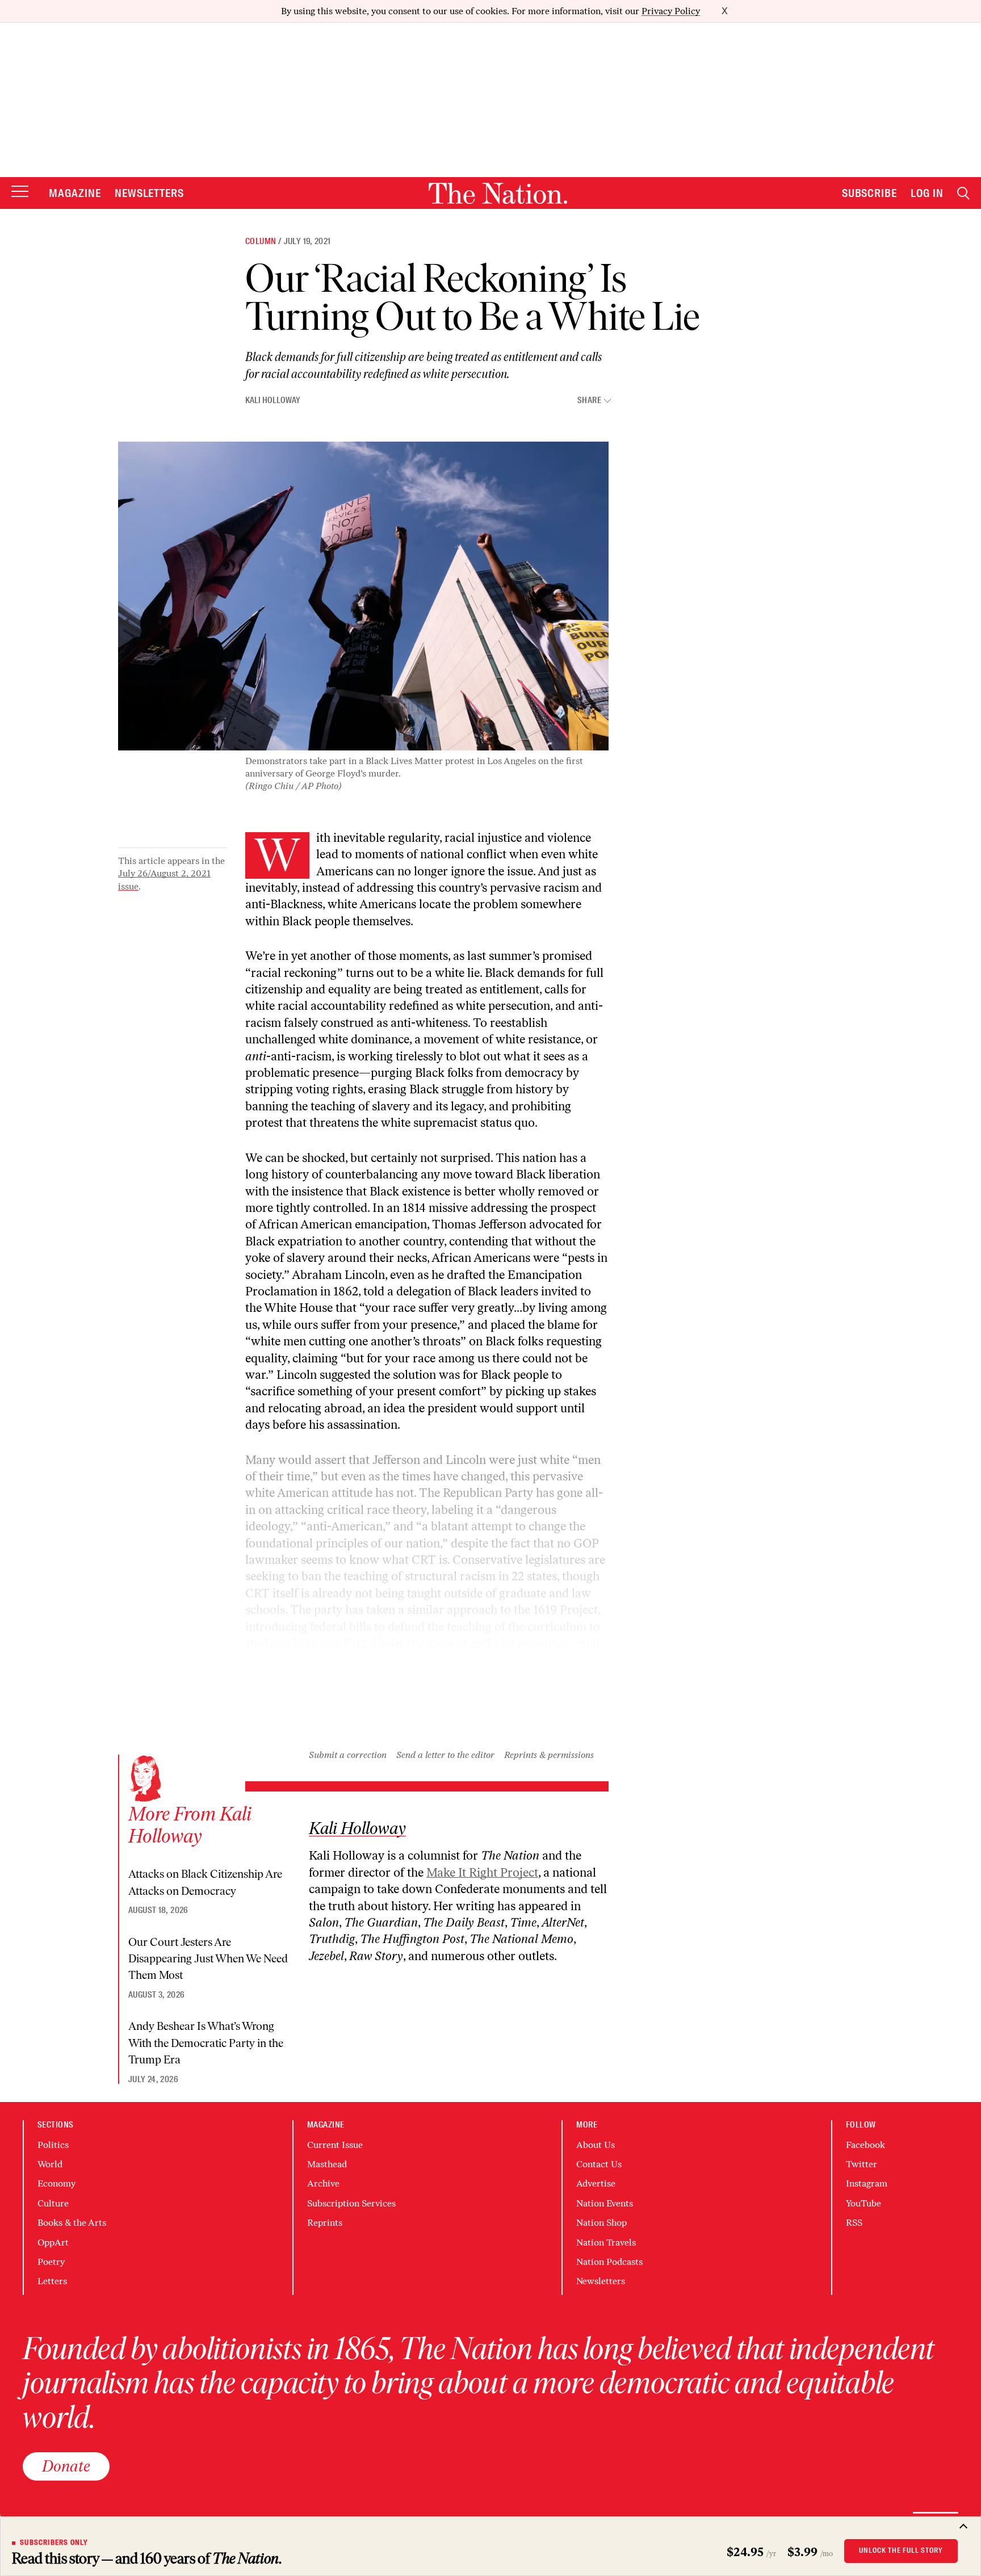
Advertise (596, 2183)
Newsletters (150, 193)
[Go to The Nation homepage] (498, 193)
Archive (323, 2183)
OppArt (53, 2243)
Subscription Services (351, 2203)
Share (589, 400)
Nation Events (605, 2203)
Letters (52, 2281)
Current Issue (335, 2145)
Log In (927, 193)
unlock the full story (901, 2550)
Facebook (865, 2145)
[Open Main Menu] (20, 192)
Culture (53, 2203)
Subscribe (870, 193)
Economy (56, 2183)
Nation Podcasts (609, 2262)
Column (261, 241)
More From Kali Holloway (190, 1825)
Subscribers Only (54, 2543)
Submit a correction (348, 1755)
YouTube (863, 2203)
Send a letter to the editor (445, 1755)
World (50, 2164)
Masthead (327, 2164)
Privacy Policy (671, 11)
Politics (53, 2145)
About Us (596, 2145)
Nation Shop (601, 2223)
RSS (854, 2223)
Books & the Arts (72, 2223)
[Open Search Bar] (963, 193)
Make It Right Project (482, 1872)
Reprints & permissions (549, 1755)
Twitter (861, 2164)
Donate (66, 2466)
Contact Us (599, 2164)
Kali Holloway (273, 400)
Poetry (51, 2262)
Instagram (867, 2183)
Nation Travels (606, 2243)
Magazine (75, 193)
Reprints (325, 2223)
